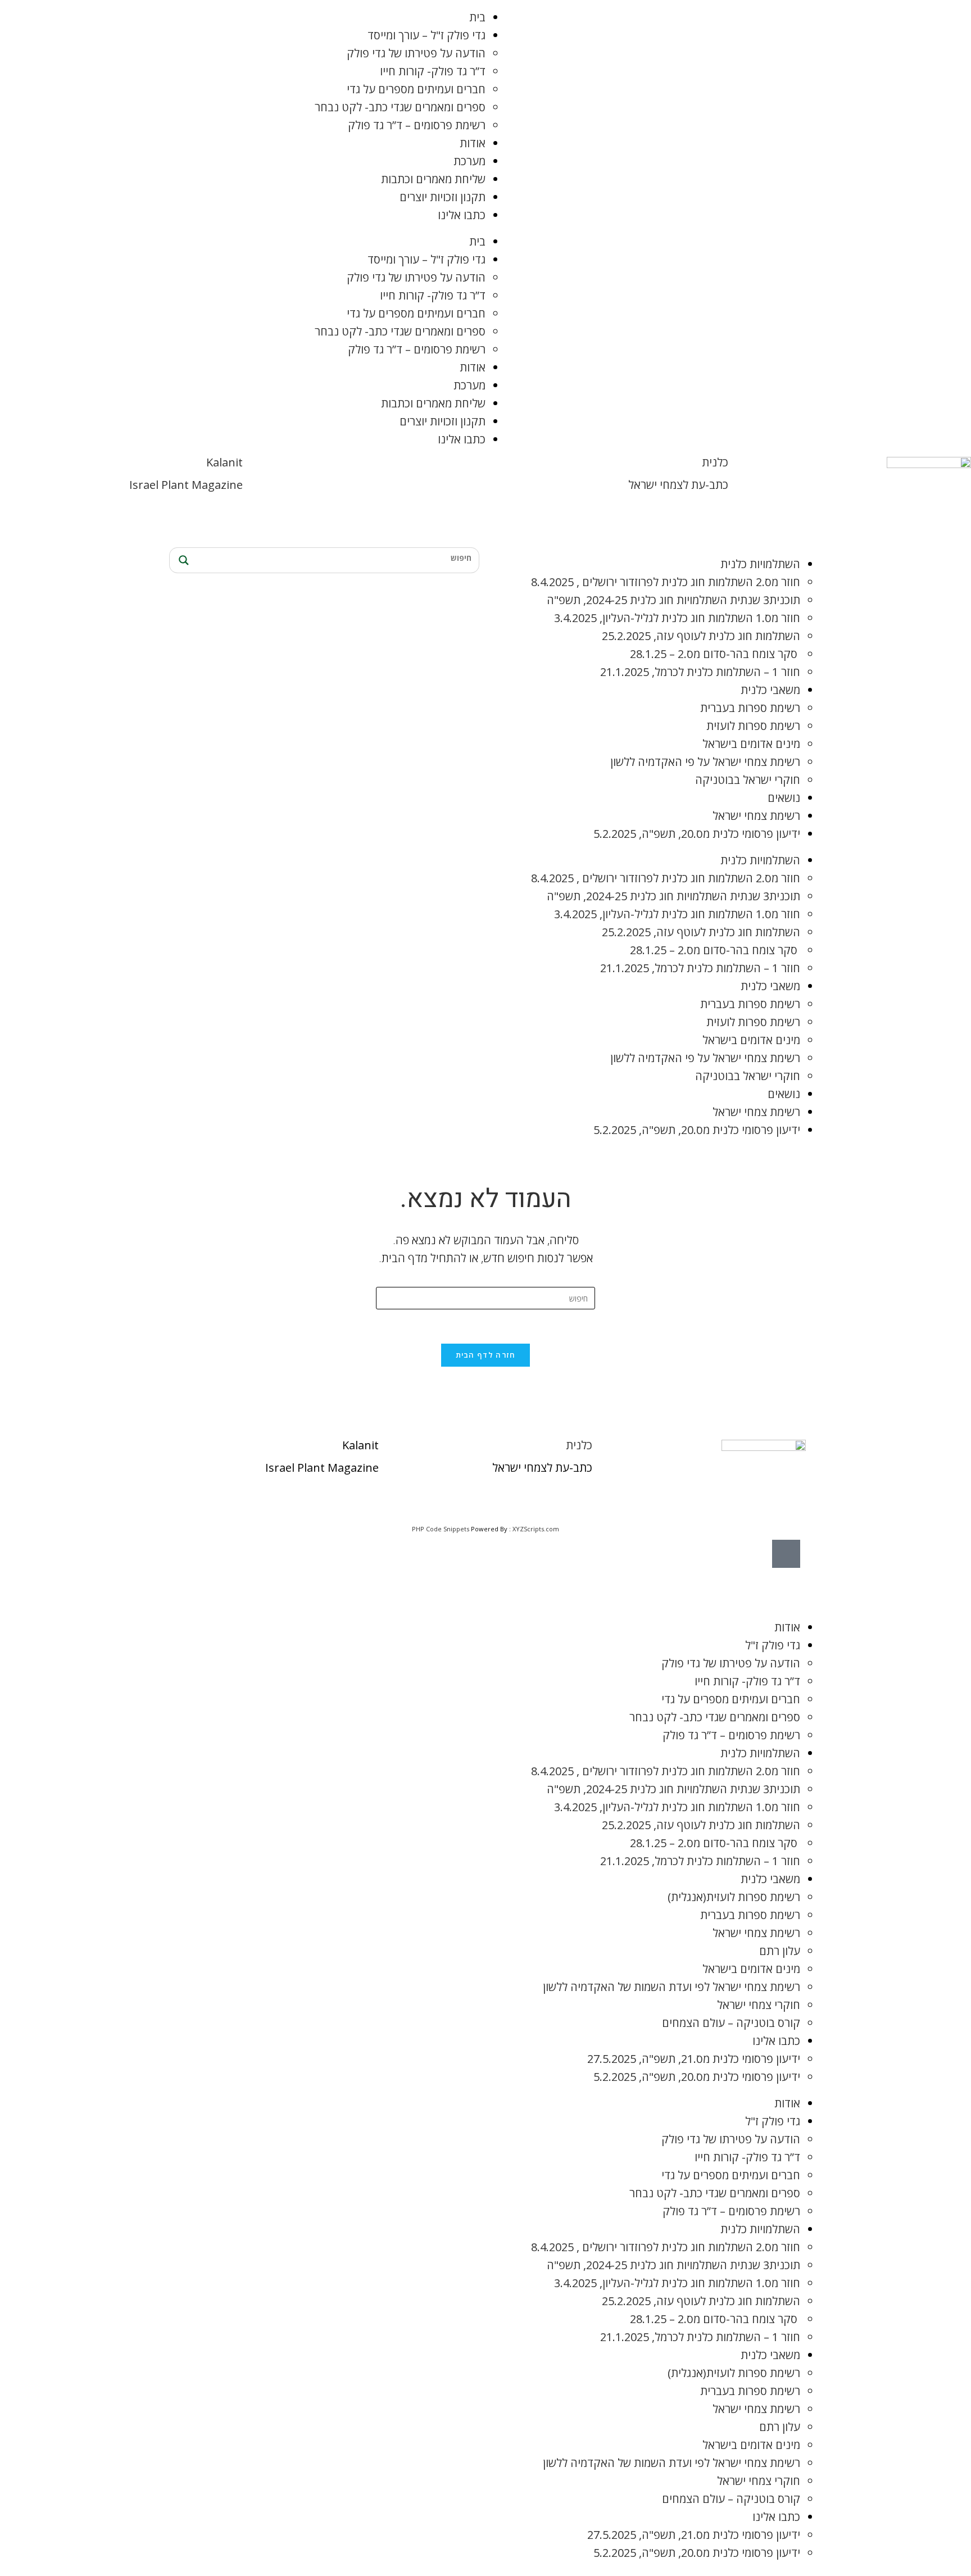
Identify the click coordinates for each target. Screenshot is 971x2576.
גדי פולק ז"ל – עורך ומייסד (426, 35)
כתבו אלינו (462, 215)
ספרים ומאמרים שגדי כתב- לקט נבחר (400, 107)
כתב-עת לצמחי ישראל (678, 485)
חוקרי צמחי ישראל (759, 2005)
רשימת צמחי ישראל (756, 816)
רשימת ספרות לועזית (753, 726)
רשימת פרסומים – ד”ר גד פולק (417, 125)
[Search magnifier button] (182, 560)
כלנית (715, 462)
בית (477, 17)
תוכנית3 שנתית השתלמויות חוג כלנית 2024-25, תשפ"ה (673, 600)
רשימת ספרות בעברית (750, 708)
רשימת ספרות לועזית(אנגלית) (734, 1897)
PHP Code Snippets (441, 1529)
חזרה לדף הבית (486, 1355)
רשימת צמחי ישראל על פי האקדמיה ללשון (705, 762)
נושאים (784, 798)
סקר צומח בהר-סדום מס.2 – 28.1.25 (715, 654)
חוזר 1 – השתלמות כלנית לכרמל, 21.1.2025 (700, 672)
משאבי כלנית (770, 690)
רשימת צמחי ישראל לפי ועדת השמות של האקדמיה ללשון (671, 1987)
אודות (473, 143)
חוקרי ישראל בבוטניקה (748, 780)
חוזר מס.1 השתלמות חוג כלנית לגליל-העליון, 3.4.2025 (677, 618)
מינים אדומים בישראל (751, 744)
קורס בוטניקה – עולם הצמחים (731, 2023)
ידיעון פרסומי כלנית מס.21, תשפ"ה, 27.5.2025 (694, 2059)
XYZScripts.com (536, 1529)
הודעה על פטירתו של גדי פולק (416, 53)
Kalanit (224, 462)
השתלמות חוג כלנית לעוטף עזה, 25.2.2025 (701, 636)
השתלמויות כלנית (760, 564)
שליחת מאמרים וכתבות (433, 179)
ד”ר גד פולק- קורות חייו (433, 71)
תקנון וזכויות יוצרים (443, 197)
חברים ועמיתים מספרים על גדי (416, 89)
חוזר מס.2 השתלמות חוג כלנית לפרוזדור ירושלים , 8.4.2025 (666, 582)
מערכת (469, 161)
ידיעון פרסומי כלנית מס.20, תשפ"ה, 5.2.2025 (697, 834)
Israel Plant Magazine (186, 485)
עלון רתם (780, 1951)
